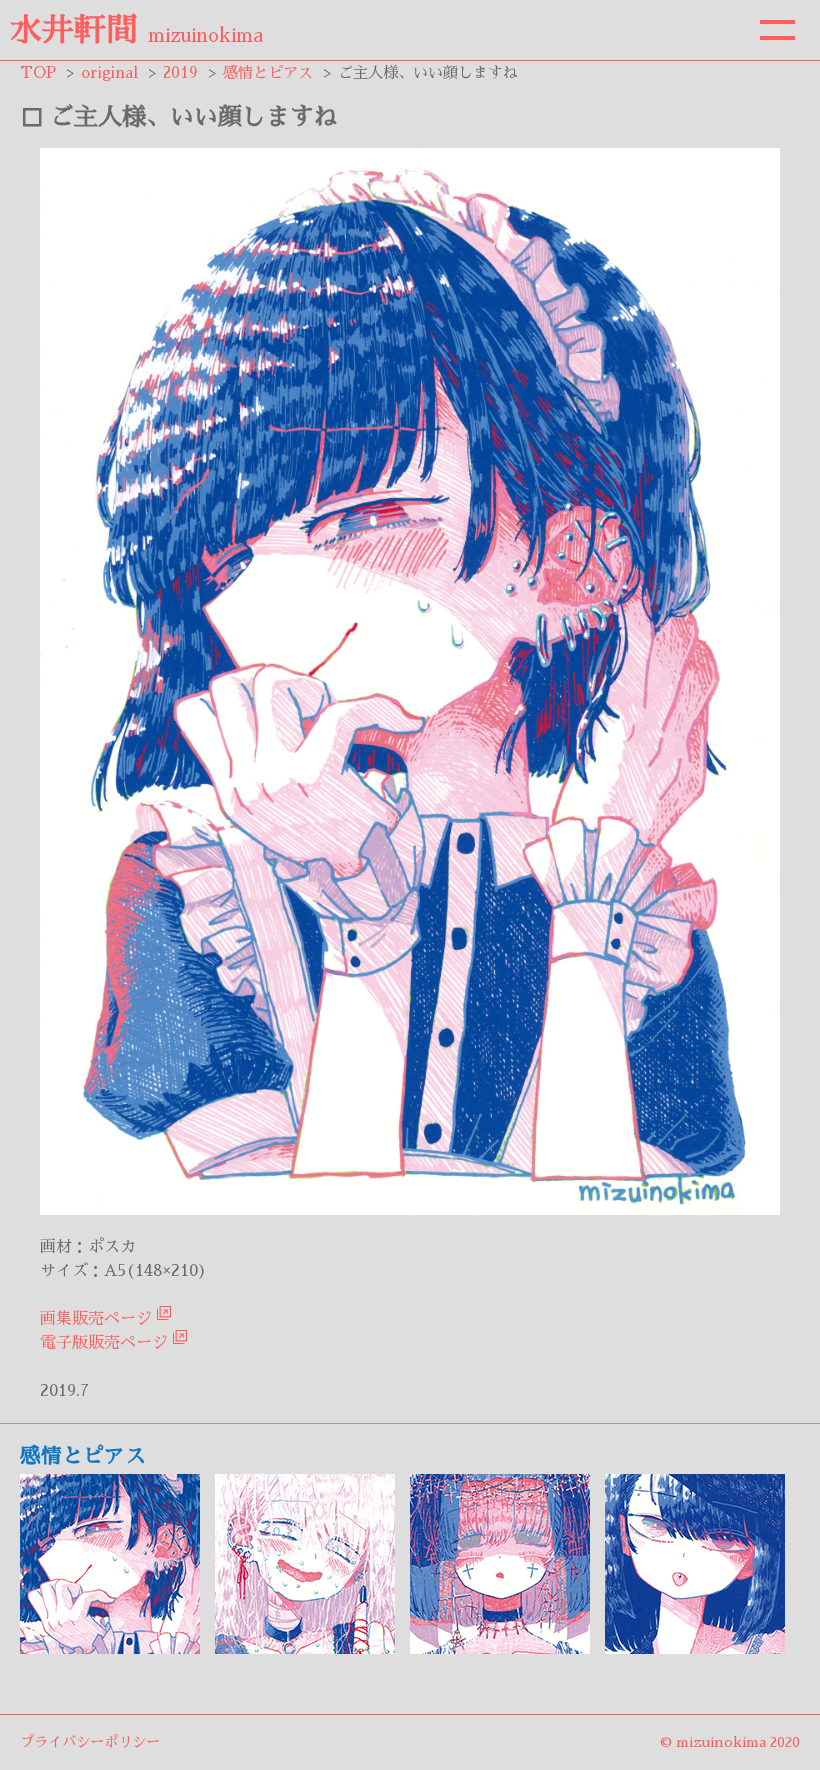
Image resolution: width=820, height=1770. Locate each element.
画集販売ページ (96, 1319)
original (109, 73)
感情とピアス (268, 73)
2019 (180, 73)
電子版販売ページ (104, 1343)
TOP (38, 73)
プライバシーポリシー (90, 1742)
